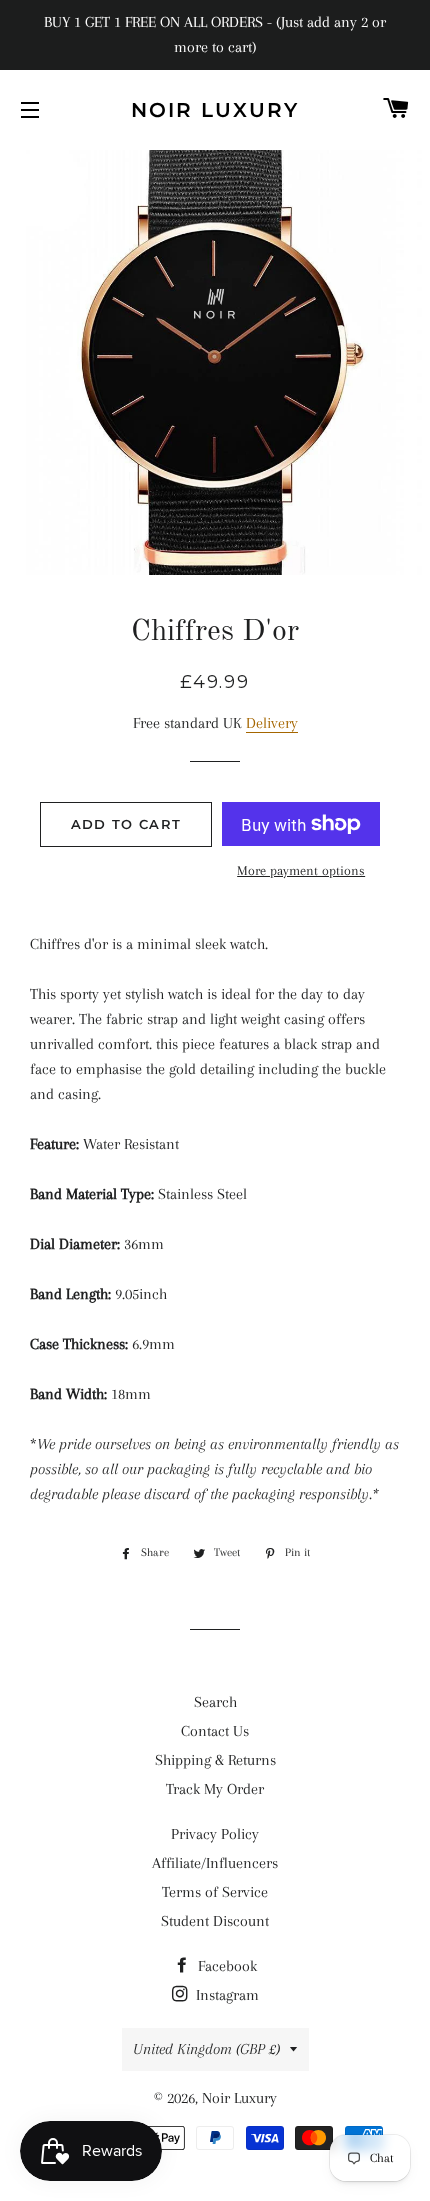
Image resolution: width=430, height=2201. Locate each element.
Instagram (225, 1995)
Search (215, 1702)
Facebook (225, 1966)
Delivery (272, 723)
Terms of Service (215, 1892)
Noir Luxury (215, 110)
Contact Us (215, 1731)
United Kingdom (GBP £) (206, 2049)
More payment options (301, 870)
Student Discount (215, 1921)
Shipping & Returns (215, 1760)
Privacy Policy (215, 1834)
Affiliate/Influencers (215, 1863)
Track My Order (215, 1789)
